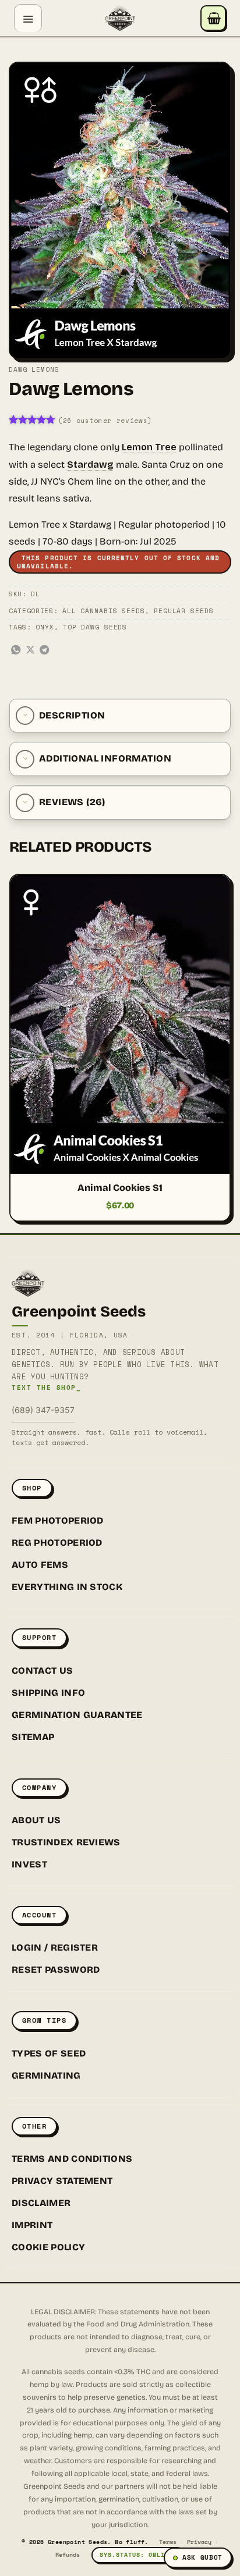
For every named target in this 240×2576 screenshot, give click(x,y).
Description (72, 715)
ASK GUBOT (202, 2557)
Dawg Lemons (34, 369)
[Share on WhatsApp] (16, 650)
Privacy (199, 2542)
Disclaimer (41, 2203)
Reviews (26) (72, 802)
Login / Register (55, 1947)
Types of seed (49, 2053)
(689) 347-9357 (43, 1410)
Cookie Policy (48, 2247)
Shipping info (48, 1693)
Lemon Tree (149, 447)
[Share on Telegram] (44, 650)
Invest (29, 1864)
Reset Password (56, 1970)
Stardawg (90, 465)
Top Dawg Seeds (95, 627)
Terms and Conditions (72, 2159)
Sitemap (33, 1737)
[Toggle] (25, 716)
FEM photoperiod (58, 1520)
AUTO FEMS (40, 1565)
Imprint (32, 2225)
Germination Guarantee (77, 1715)
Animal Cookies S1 (120, 1188)
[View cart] (213, 18)
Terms (168, 2542)
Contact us (42, 1671)
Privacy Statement (62, 2181)
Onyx (45, 627)
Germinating (46, 2075)
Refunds (68, 2555)
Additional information (105, 758)
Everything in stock (67, 1587)
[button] (28, 18)
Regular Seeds (183, 611)
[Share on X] (30, 650)
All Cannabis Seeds (104, 611)
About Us (36, 1820)
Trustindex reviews (66, 1842)
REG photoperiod (57, 1543)
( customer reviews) (105, 421)
